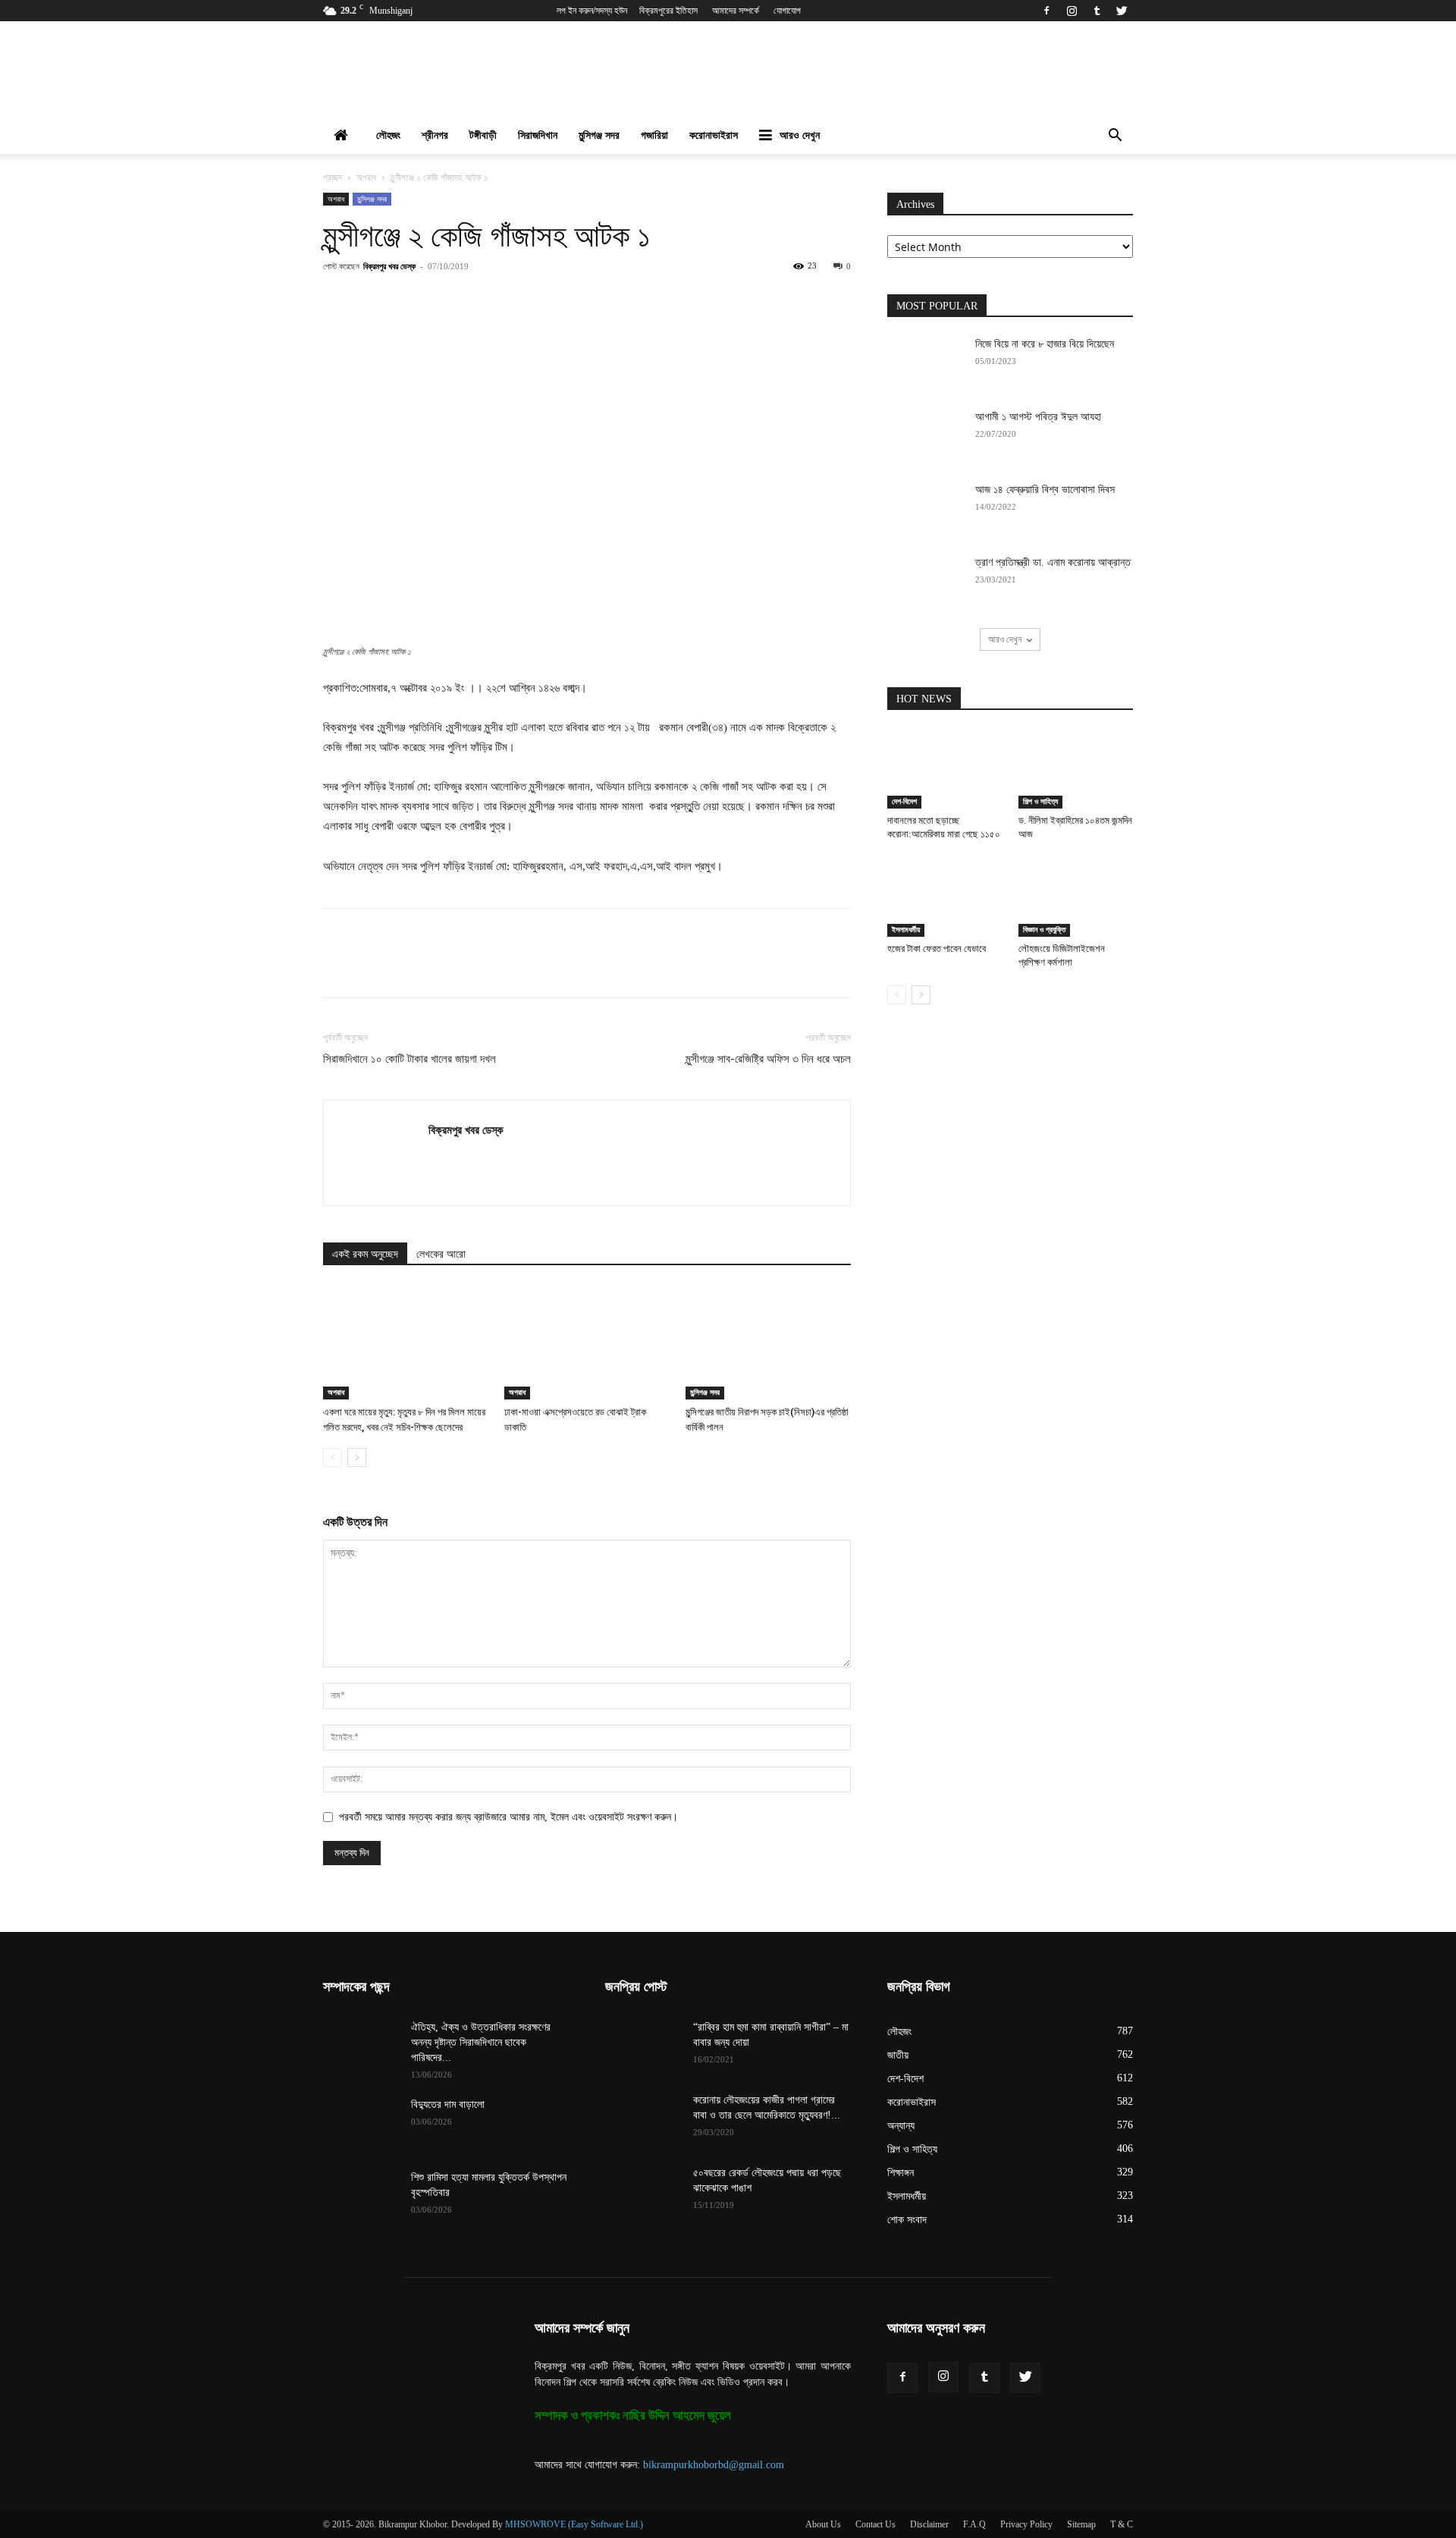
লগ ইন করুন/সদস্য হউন (592, 11)
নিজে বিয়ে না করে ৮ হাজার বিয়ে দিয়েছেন (1045, 344)
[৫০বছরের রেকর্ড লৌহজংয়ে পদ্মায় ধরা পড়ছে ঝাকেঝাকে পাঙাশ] (643, 2192)
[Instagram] (1072, 11)
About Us (823, 2524)
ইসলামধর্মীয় (906, 930)
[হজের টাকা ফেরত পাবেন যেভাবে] (945, 897)
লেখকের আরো (441, 1254)
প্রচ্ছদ (333, 177)
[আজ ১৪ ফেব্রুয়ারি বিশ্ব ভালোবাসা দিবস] (925, 509)
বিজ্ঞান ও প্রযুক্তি (1044, 930)
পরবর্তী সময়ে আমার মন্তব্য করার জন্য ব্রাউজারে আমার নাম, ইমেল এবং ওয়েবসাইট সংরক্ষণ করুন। (508, 1817)
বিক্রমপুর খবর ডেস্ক (389, 266)
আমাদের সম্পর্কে (736, 11)
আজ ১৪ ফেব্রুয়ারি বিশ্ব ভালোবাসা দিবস (1045, 490)
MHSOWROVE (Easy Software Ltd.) (574, 2524)
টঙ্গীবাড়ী (483, 135)
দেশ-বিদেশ (904, 801)
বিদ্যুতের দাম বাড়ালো (448, 2105)
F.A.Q (974, 2524)
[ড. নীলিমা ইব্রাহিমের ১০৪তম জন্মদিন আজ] (1076, 769)
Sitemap (1081, 2524)
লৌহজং (388, 135)
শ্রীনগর (435, 135)
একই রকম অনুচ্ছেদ (365, 1254)
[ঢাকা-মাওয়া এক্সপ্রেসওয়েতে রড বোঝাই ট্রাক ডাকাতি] (587, 1343)
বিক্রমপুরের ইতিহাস (668, 11)
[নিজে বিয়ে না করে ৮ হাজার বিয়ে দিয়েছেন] (925, 363)
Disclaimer (929, 2524)
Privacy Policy (1026, 2524)
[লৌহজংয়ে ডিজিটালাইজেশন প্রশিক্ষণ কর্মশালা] (1076, 897)
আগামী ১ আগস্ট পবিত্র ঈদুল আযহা (1038, 417)
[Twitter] (1122, 11)
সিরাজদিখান (538, 135)
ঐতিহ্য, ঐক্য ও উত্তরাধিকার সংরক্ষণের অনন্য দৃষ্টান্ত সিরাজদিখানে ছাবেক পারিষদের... (481, 2042)
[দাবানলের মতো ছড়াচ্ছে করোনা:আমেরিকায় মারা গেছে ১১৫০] (945, 769)
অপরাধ (366, 177)
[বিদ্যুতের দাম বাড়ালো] (361, 2124)
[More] (666, 300)
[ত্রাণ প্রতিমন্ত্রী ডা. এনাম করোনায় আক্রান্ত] (925, 582)
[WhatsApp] (526, 300)
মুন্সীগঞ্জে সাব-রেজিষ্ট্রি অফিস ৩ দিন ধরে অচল (768, 1059)
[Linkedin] (560, 300)
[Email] (595, 300)
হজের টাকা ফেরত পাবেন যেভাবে (937, 949)
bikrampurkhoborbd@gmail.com (714, 2465)
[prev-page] (333, 1457)
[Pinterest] (491, 300)
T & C (1122, 2524)
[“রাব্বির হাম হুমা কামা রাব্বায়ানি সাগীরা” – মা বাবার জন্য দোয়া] (643, 2046)
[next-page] (357, 1457)
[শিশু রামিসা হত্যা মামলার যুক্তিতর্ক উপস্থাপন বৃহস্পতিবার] (361, 2197)
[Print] (630, 300)
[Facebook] (1046, 11)
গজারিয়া (654, 135)
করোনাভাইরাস (714, 135)
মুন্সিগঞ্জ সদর (599, 135)
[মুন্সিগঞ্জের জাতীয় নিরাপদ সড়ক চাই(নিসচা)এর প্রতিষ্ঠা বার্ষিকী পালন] (768, 1343)
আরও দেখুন (800, 135)
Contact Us (875, 2524)
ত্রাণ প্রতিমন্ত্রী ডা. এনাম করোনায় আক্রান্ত (1053, 562)
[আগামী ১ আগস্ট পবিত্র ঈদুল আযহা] (925, 436)
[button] (1115, 137)
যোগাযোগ (787, 11)
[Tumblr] (1097, 11)
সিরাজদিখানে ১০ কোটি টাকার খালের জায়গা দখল (409, 1059)
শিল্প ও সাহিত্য (1040, 801)
